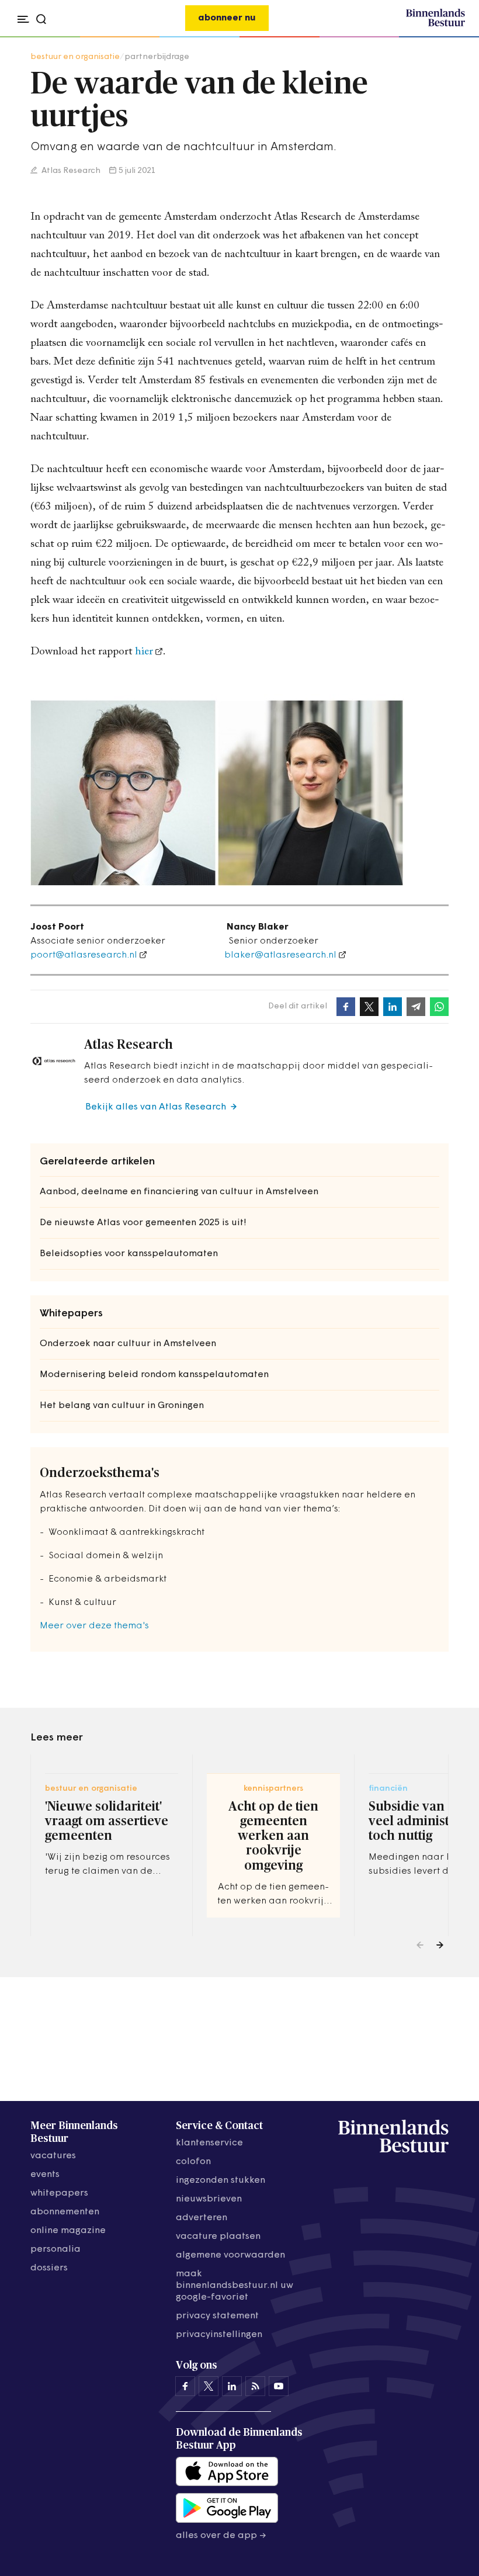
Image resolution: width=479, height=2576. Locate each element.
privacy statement (217, 2316)
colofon (193, 2162)
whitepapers (59, 2193)
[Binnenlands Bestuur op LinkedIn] (232, 2386)
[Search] (452, 37)
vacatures (53, 2156)
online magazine (68, 2231)
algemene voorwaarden (230, 2255)
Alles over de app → (221, 2536)
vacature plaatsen (218, 2237)
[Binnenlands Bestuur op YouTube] (279, 2386)
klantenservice (209, 2143)
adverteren (202, 2218)
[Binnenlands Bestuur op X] (209, 2386)
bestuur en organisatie (75, 57)
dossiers (49, 2268)
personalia (55, 2249)
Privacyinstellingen (219, 2335)
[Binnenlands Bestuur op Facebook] (185, 2386)
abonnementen (65, 2212)
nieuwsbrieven (209, 2199)
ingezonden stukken (221, 2180)
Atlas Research (70, 171)
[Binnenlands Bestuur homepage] (435, 25)
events (45, 2175)
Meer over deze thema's (94, 1626)
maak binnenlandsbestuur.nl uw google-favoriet (235, 2286)
